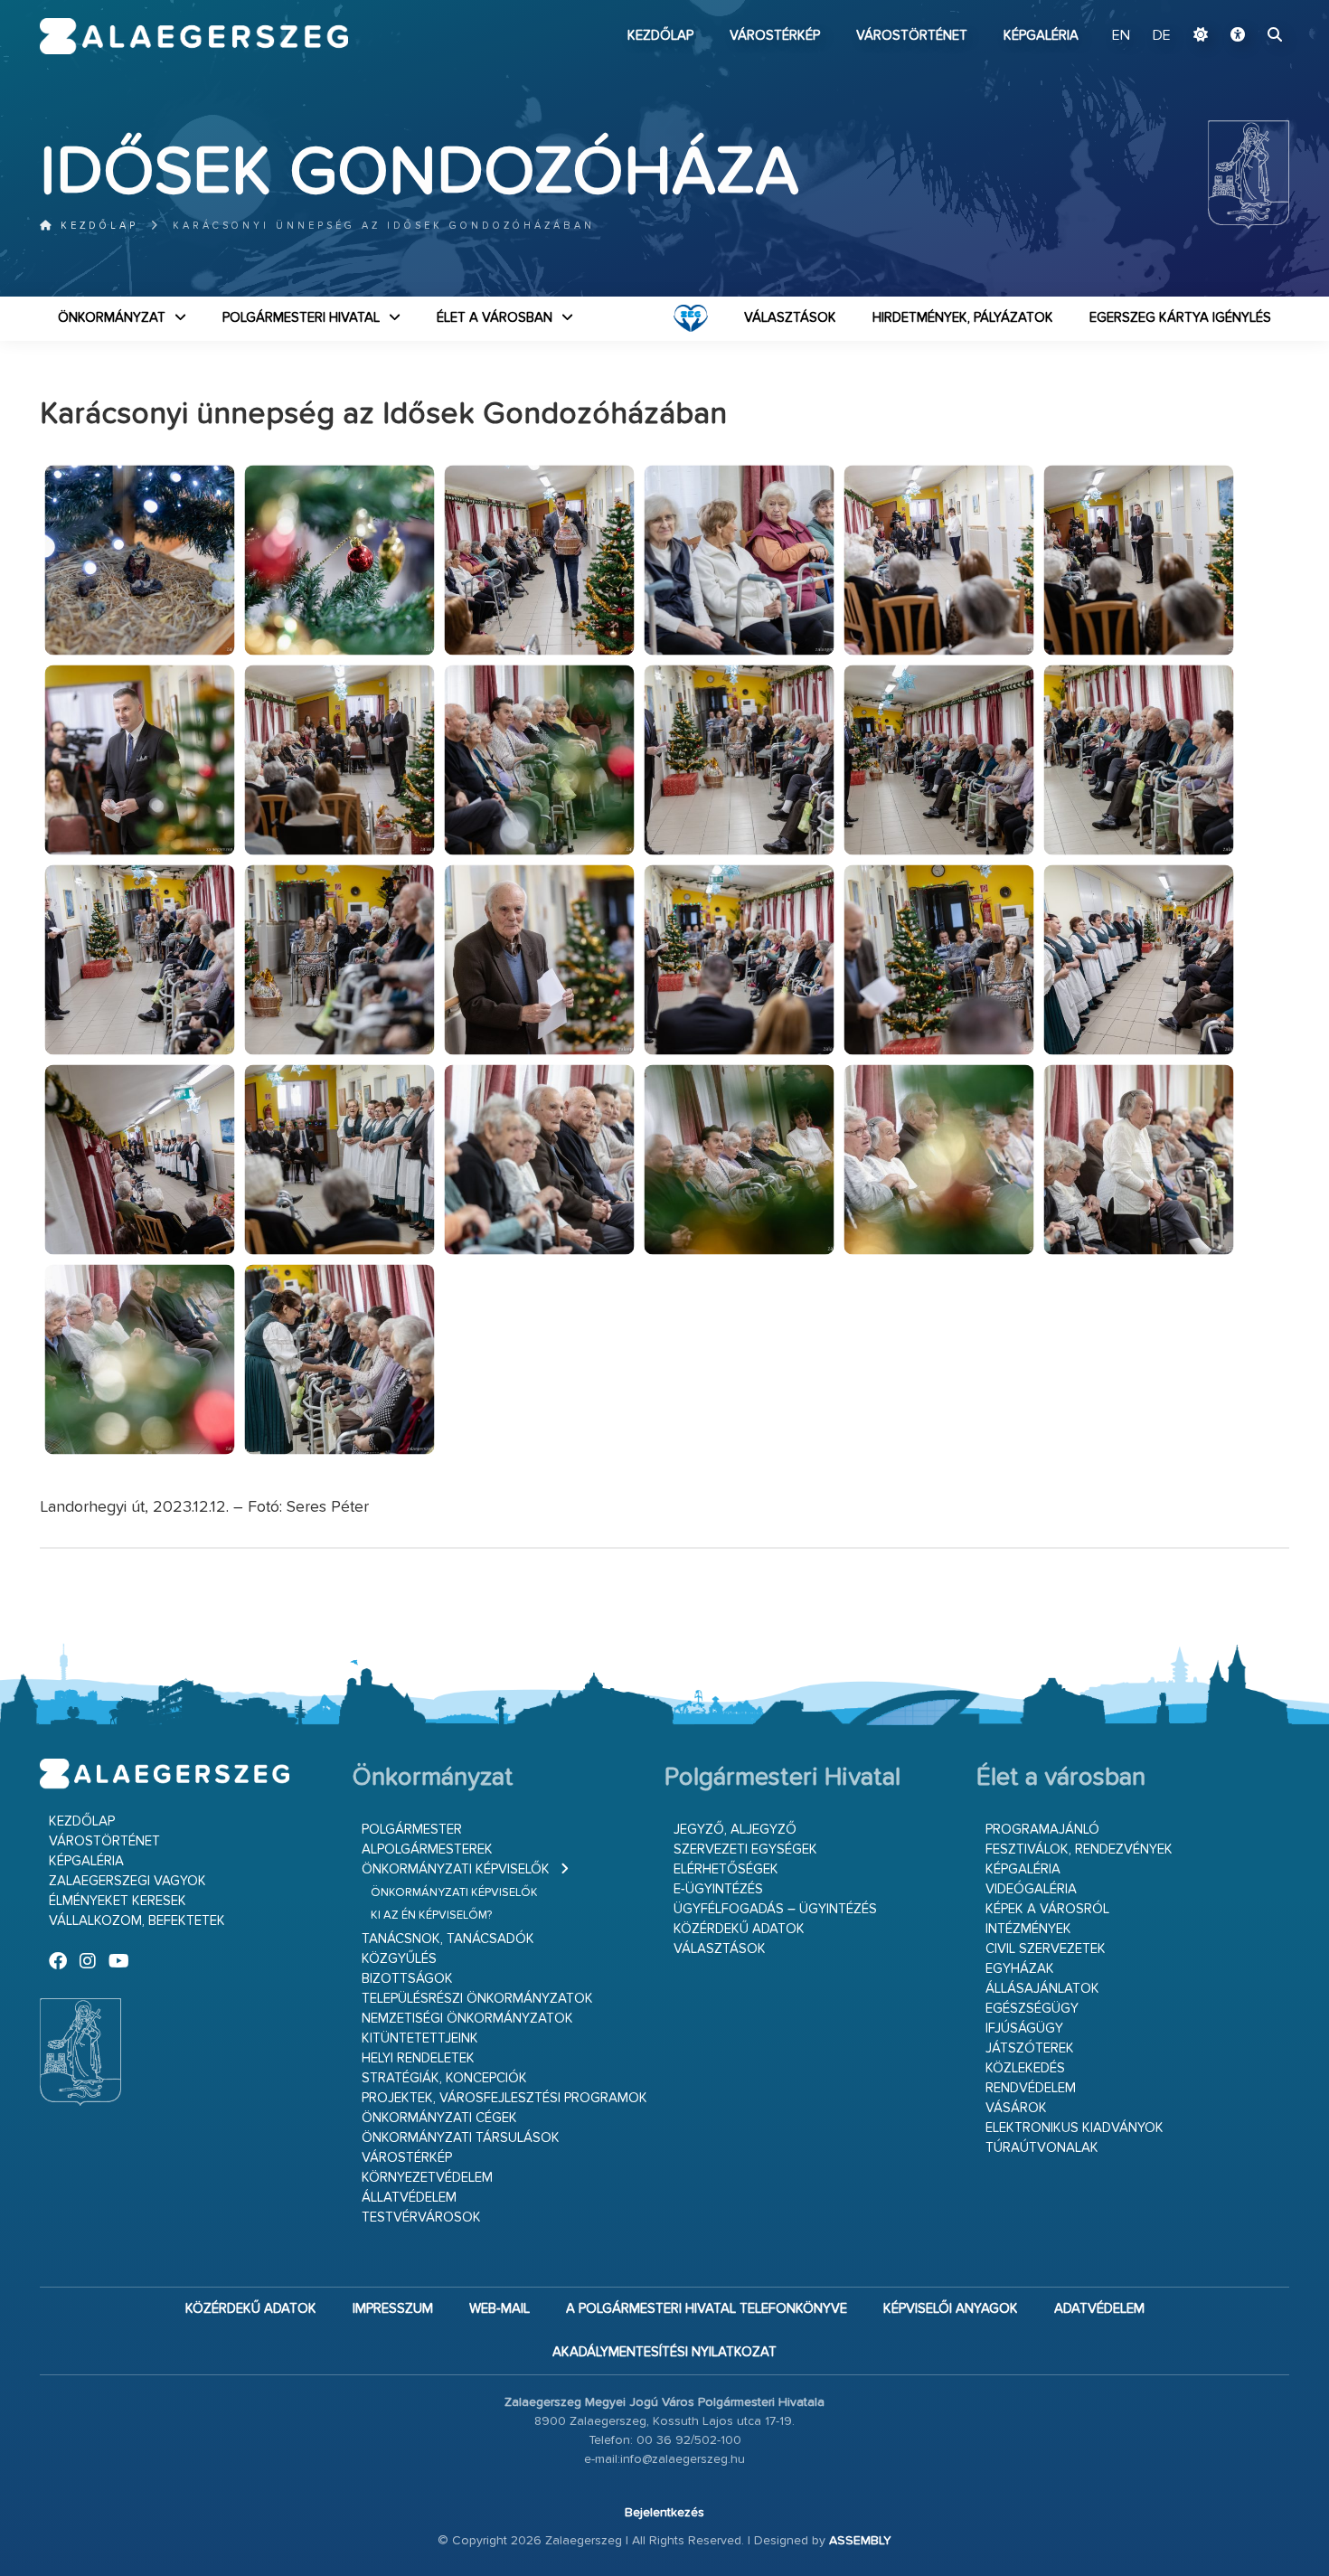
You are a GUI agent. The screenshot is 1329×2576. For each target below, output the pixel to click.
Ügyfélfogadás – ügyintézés (775, 1909)
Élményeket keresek (118, 1901)
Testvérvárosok (421, 2217)
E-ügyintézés (718, 1889)
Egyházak (1020, 1969)
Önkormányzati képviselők (456, 1869)
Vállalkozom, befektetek (137, 1921)
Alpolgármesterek (427, 1849)
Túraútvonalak (1042, 2148)
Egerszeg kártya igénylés (1180, 318)
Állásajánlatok (1042, 1989)
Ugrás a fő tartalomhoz (1244, 8)
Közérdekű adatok (739, 1929)
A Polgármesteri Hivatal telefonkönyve (707, 2309)
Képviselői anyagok (951, 2309)
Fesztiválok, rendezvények (1079, 1849)
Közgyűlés (399, 1959)
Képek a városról (1047, 1909)
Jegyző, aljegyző (735, 1830)
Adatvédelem (1099, 2309)
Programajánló (1042, 1830)
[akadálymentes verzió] (1238, 36)
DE (1162, 36)
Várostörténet (912, 36)
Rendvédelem (1031, 2088)
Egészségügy (1032, 2009)
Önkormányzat (112, 318)
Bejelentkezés (664, 2513)
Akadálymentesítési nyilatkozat (664, 2352)
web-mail (500, 2309)
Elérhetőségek (726, 1869)
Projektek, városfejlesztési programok (504, 2098)
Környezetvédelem (427, 2178)
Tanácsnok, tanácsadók (448, 1939)
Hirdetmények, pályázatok (963, 318)
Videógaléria (1031, 1889)
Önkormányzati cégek (439, 2118)
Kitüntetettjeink (420, 2038)
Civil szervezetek (1046, 1949)
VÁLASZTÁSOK (790, 318)
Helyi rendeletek (418, 2058)
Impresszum (393, 2309)
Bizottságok (407, 1979)
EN (1121, 36)
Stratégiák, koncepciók (444, 2078)
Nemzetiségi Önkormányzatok (467, 2019)
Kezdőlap (660, 36)
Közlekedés (1025, 2068)
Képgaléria (1041, 36)
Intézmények (1028, 1929)
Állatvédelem (409, 2198)
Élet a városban (495, 318)
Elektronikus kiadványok (1075, 2128)
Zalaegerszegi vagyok (127, 1881)
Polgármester (412, 1830)
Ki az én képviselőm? (431, 1915)
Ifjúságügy (1024, 2029)
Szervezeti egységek (745, 1849)
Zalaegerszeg (194, 36)
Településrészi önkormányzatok (477, 1999)
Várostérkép (775, 36)
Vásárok (1016, 2108)
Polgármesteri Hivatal (301, 318)
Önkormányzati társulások (461, 2138)
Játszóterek (1030, 2048)
